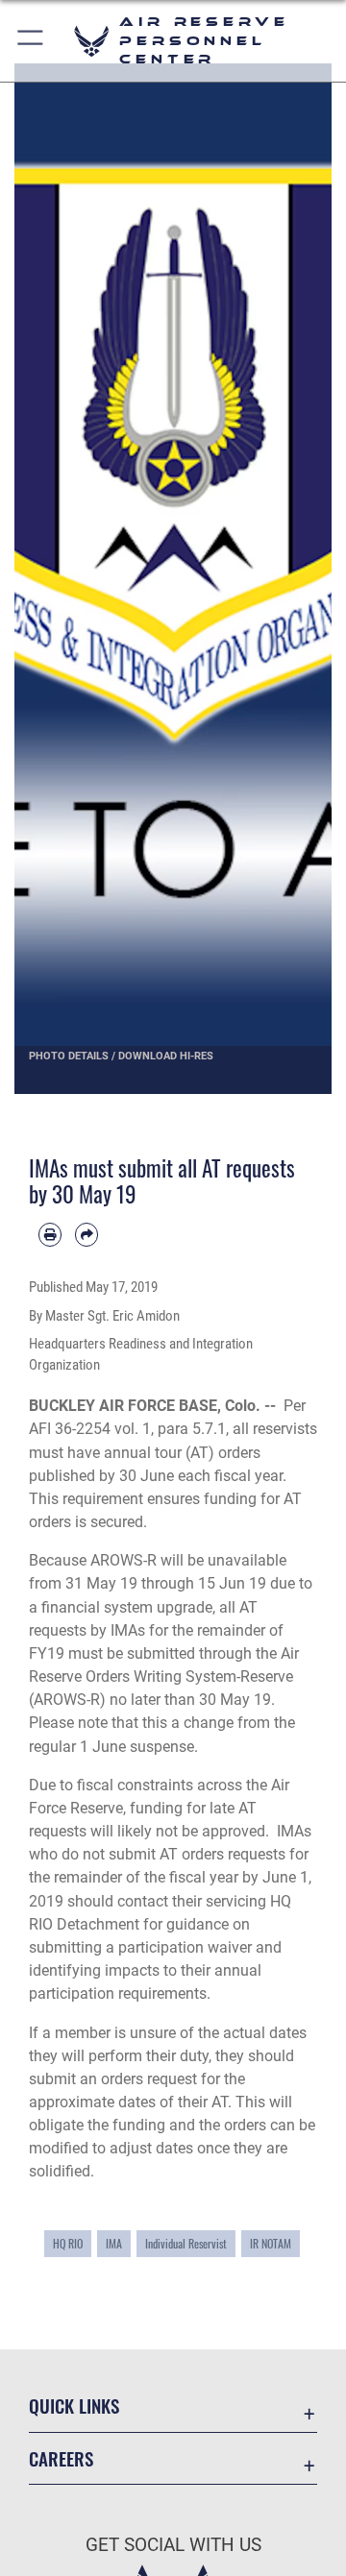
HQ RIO (68, 2243)
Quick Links (74, 2406)
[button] (31, 41)
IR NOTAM (271, 2243)
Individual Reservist (186, 2243)
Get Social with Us (173, 2545)
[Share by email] (86, 1234)
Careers (61, 2458)
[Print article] (50, 1234)
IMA (114, 2243)
